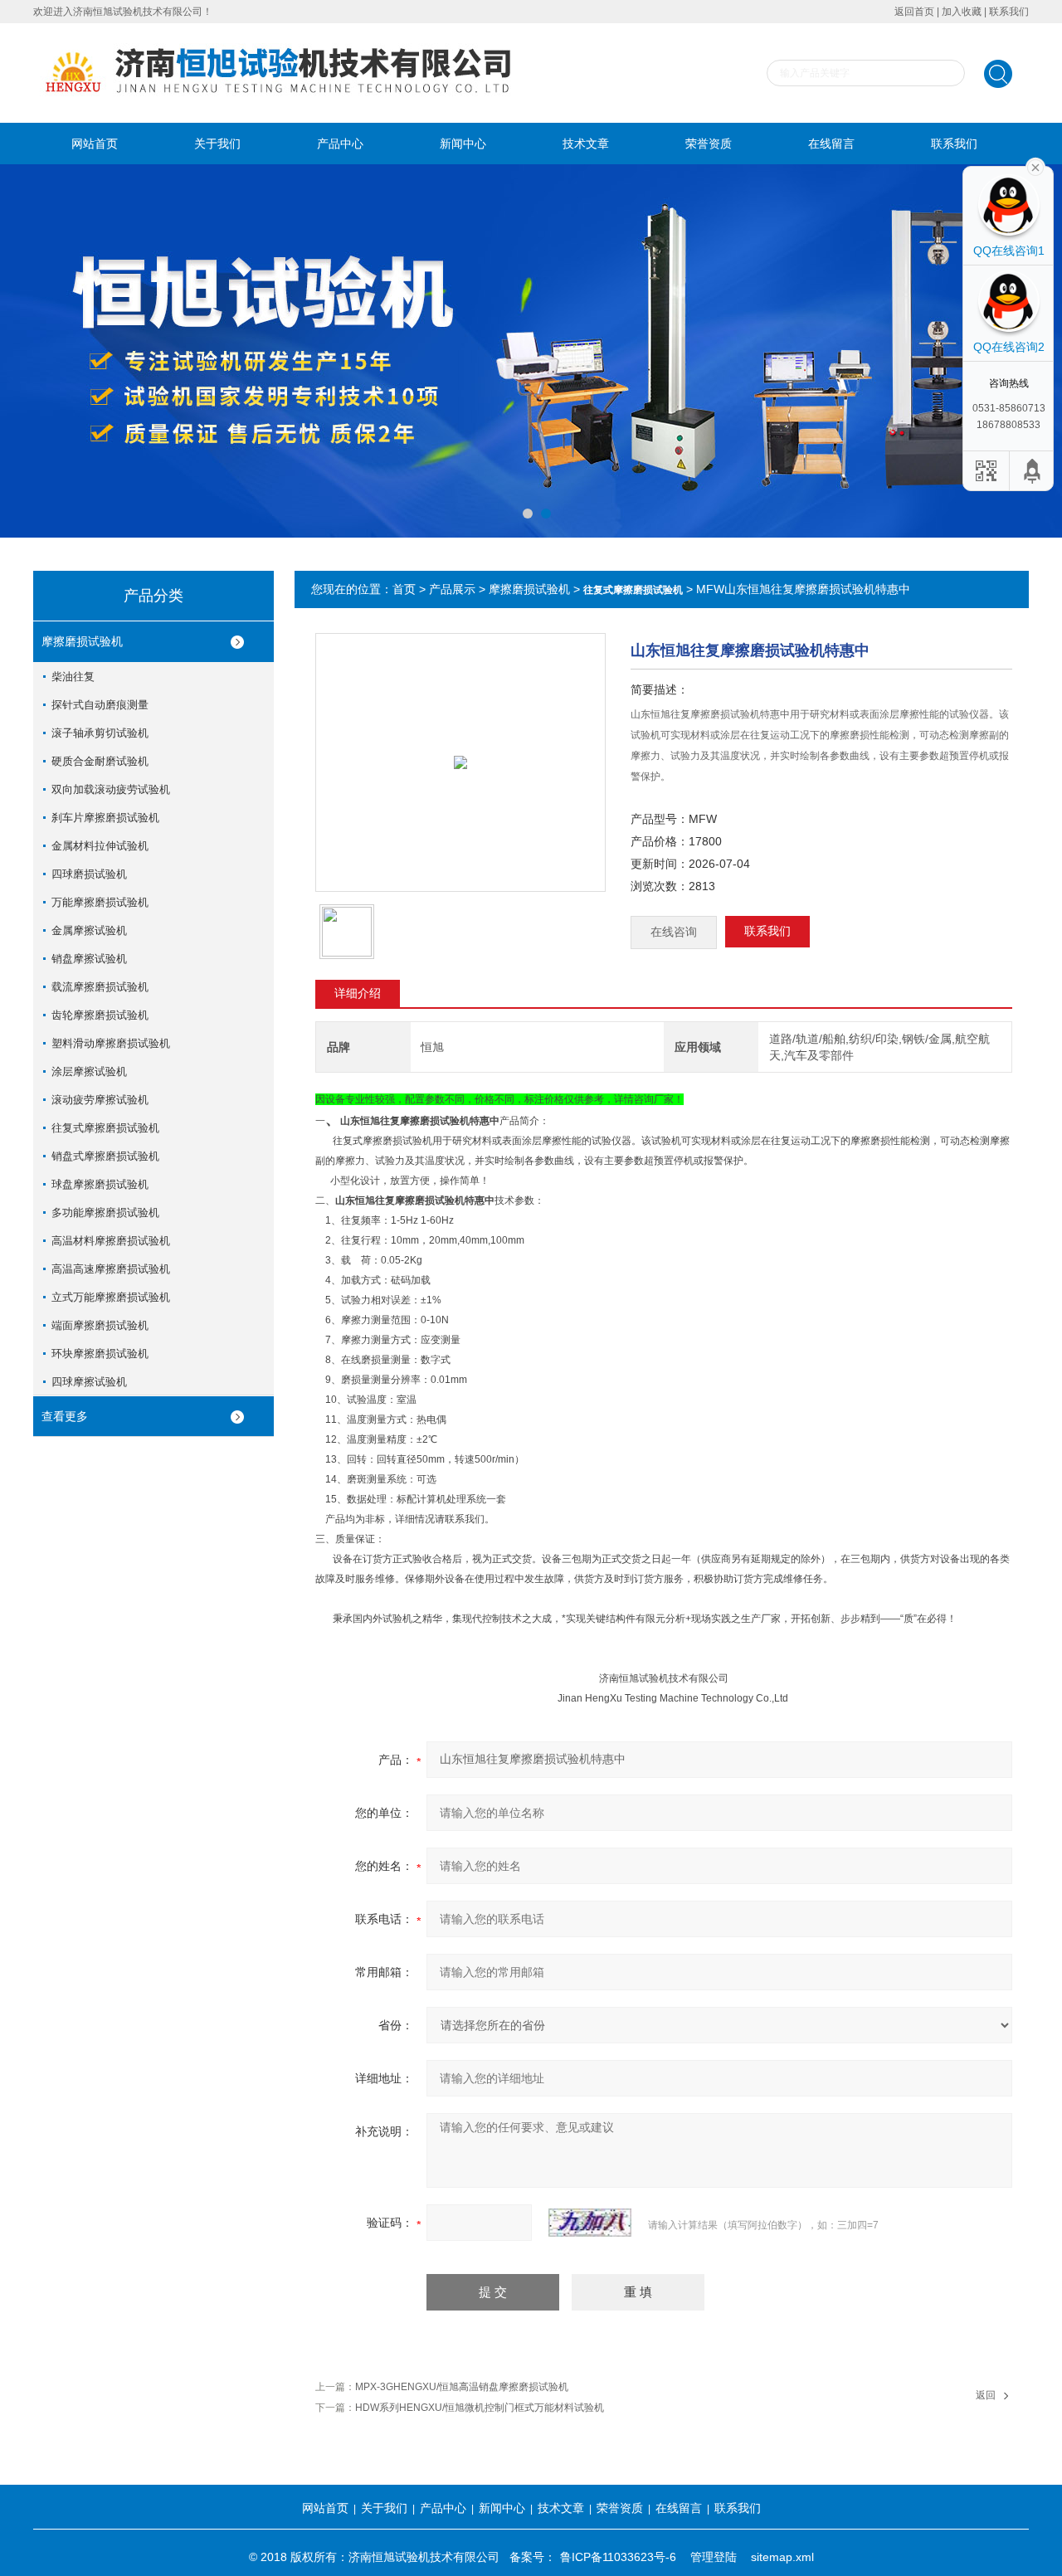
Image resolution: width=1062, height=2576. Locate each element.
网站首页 (95, 144)
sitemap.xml (782, 2557)
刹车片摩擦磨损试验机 (105, 818)
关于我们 (217, 144)
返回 (986, 2395)
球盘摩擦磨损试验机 (100, 1184)
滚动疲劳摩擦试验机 (100, 1100)
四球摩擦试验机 (89, 1382)
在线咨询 (674, 932)
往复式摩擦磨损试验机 (105, 1128)
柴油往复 (73, 677)
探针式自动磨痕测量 (100, 705)
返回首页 (914, 12)
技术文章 (586, 144)
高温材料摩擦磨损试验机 (111, 1241)
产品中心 (340, 144)
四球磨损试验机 (89, 874)
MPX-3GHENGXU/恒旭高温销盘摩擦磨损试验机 (462, 2387)
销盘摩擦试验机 (89, 959)
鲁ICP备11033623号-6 (618, 2557)
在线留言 (831, 144)
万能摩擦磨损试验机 (100, 902)
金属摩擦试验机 (89, 930)
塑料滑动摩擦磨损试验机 (111, 1043)
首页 (404, 589)
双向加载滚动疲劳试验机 (111, 789)
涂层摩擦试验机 (89, 1071)
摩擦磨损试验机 (82, 641)
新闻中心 (463, 144)
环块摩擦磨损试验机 (100, 1354)
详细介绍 (358, 993)
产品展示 (452, 589)
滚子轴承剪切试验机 (100, 733)
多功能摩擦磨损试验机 (105, 1213)
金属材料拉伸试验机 (100, 846)
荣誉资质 (709, 144)
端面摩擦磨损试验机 (100, 1325)
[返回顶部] (1033, 471)
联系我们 (1009, 12)
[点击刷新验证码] (590, 2223)
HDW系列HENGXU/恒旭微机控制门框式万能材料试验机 (480, 2408)
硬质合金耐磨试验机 (100, 761)
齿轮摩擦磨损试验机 (100, 1015)
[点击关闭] (1035, 166)
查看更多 (65, 1416)
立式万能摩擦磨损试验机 (111, 1297)
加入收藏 (962, 12)
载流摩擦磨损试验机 (100, 987)
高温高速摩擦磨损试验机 (111, 1269)
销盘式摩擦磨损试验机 (105, 1156)
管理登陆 (714, 2557)
